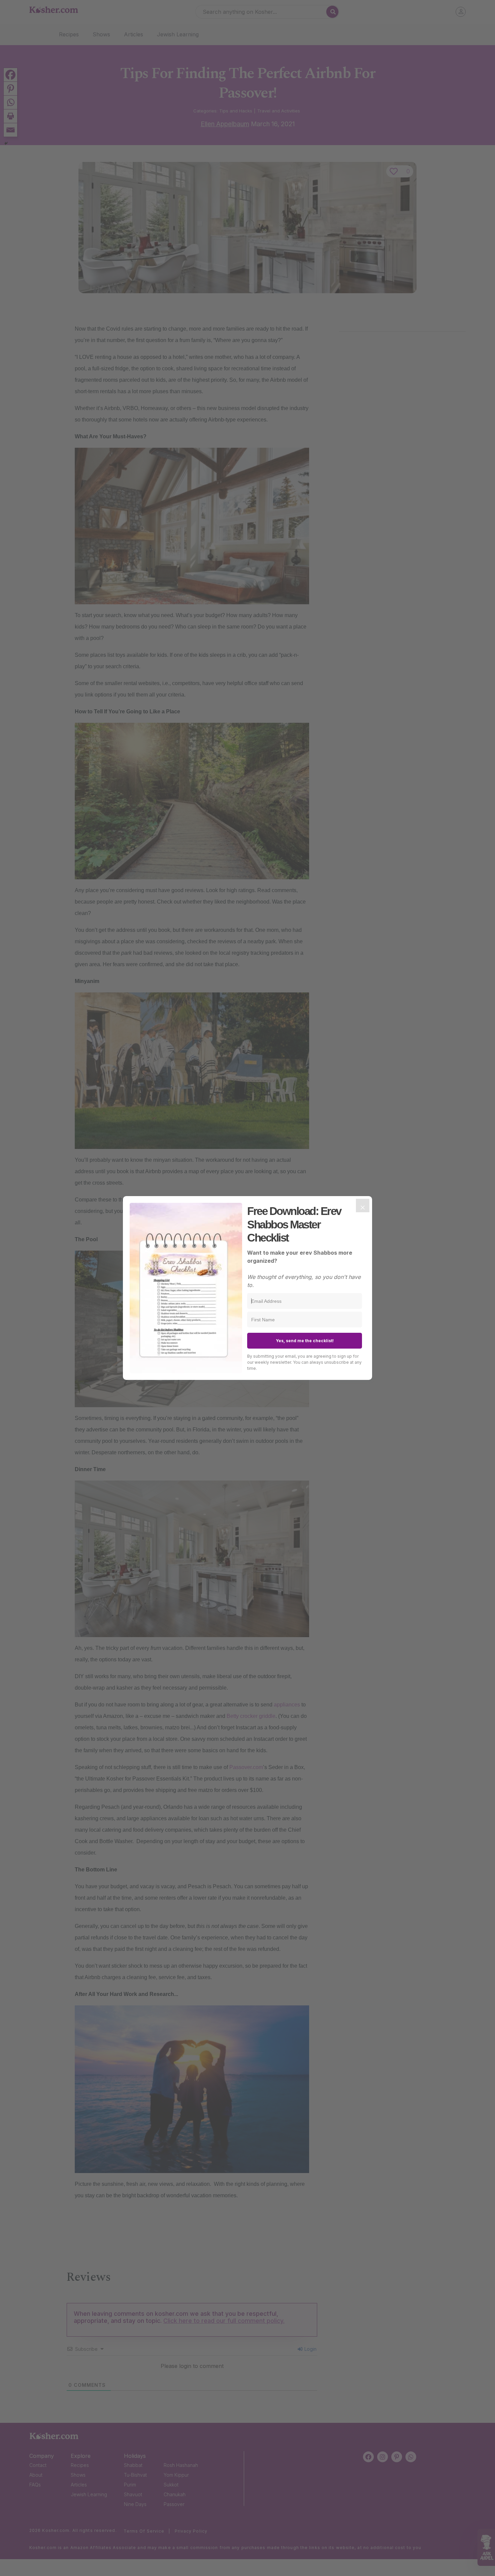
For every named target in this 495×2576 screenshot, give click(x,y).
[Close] (363, 1206)
